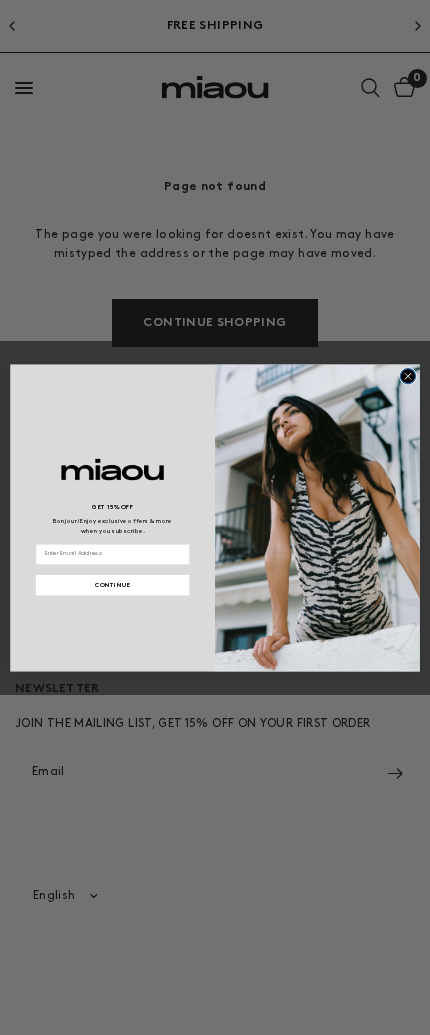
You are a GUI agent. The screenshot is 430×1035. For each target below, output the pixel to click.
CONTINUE (113, 584)
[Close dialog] (407, 375)
